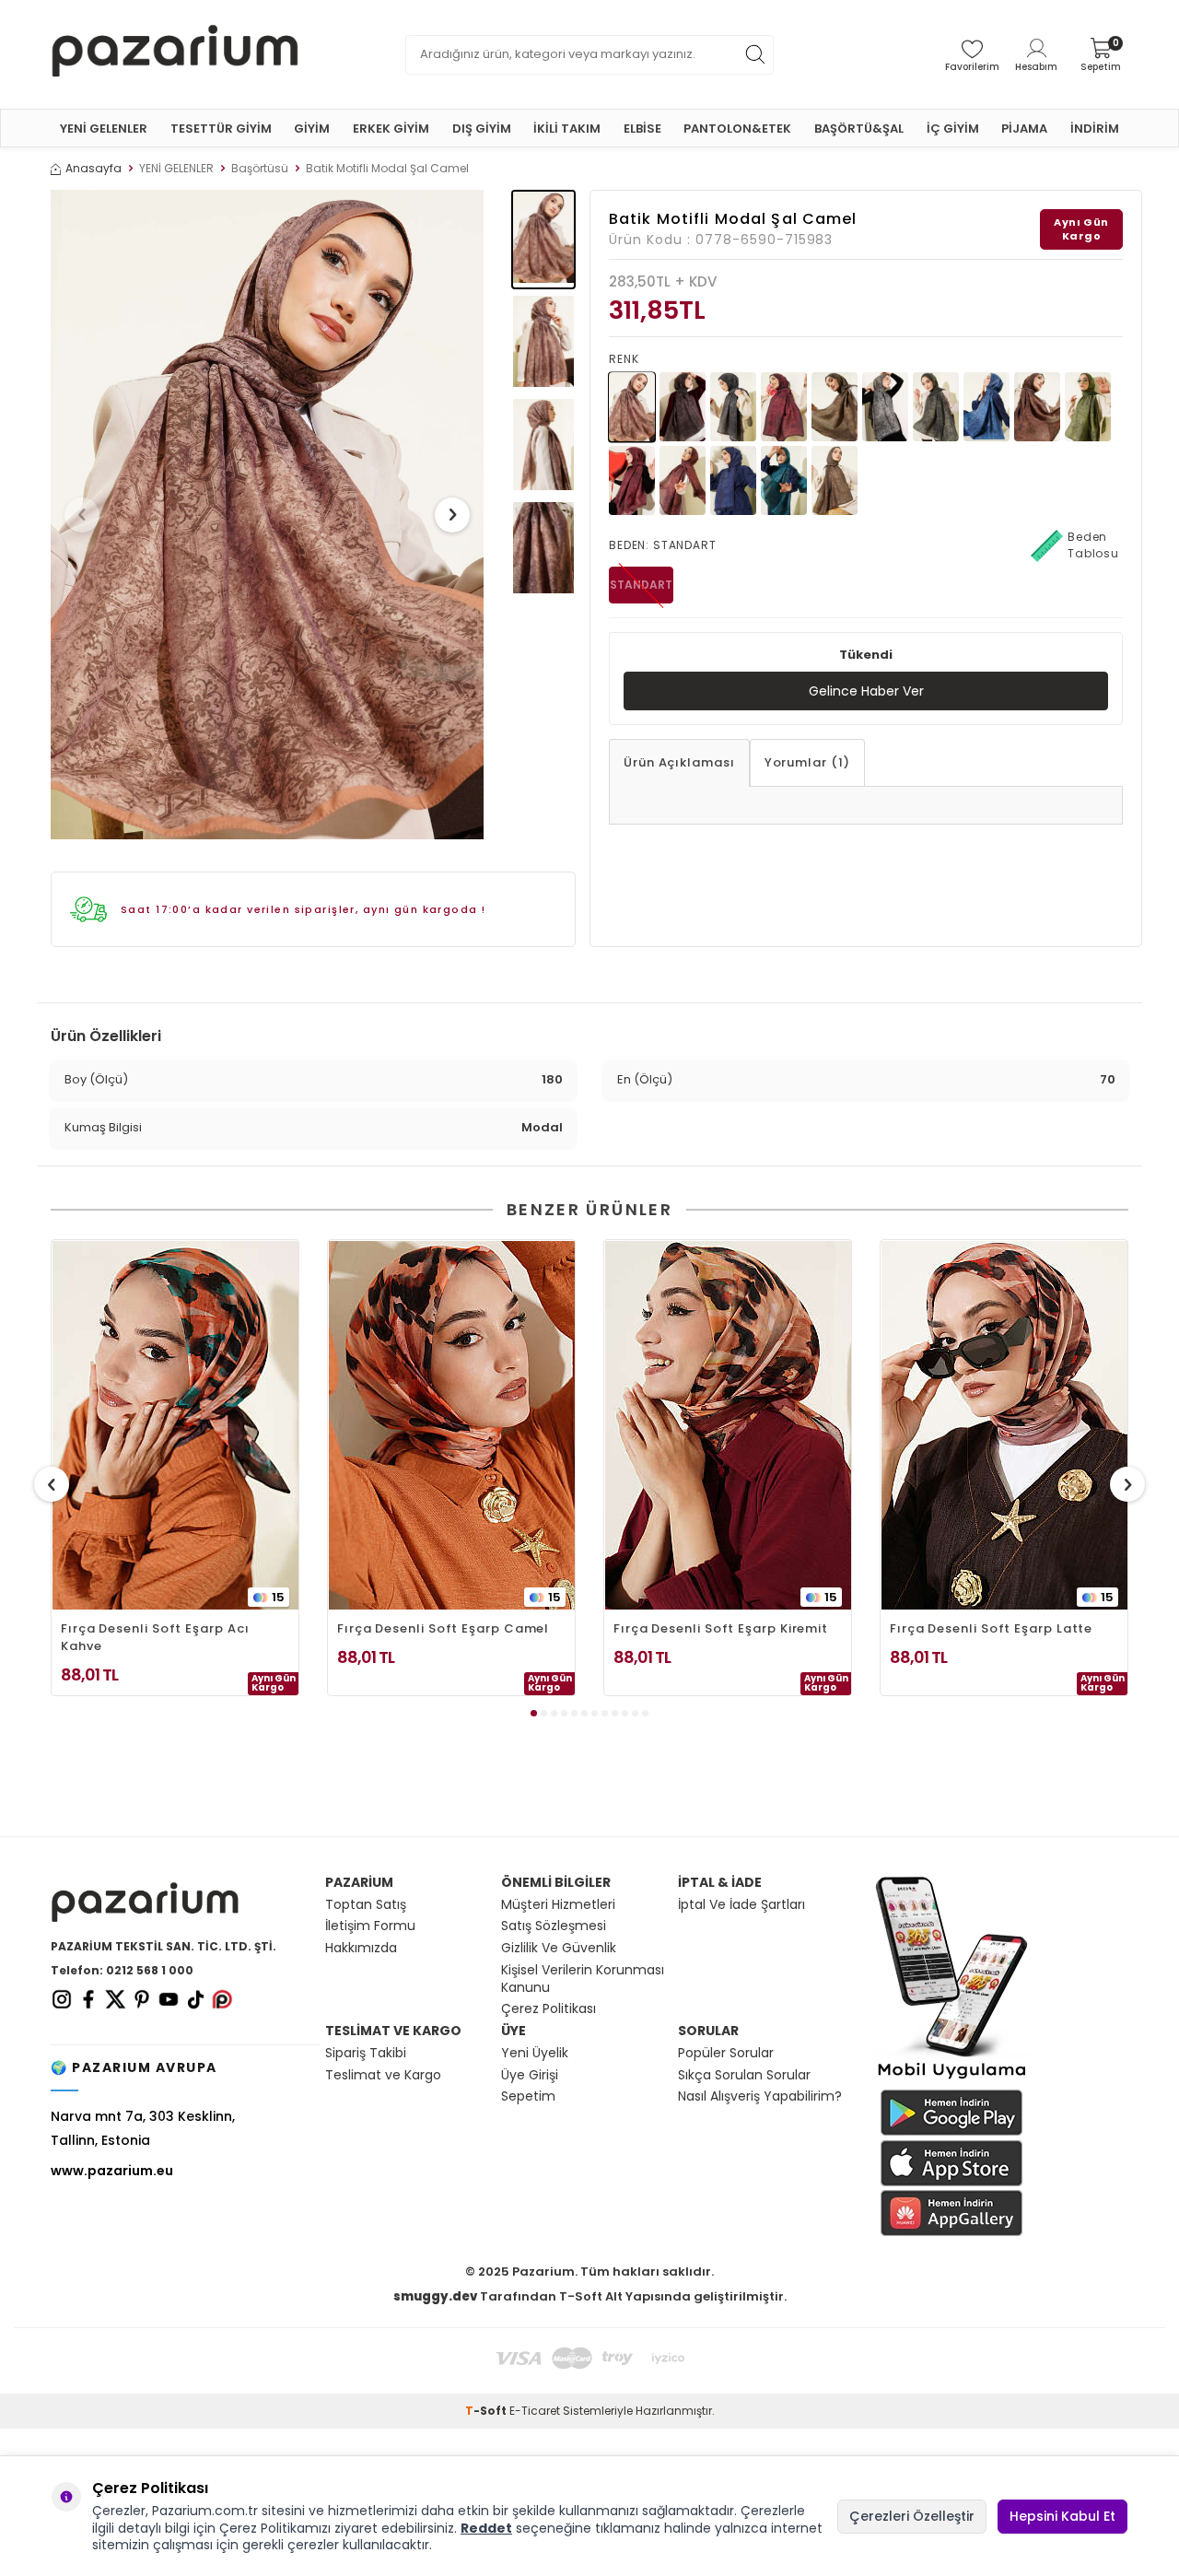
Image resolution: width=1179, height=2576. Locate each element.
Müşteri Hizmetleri (558, 1905)
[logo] (175, 54)
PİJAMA (1024, 129)
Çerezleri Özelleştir (912, 2516)
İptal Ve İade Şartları (741, 1905)
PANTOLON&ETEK (737, 129)
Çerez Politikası (549, 2009)
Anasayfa (93, 169)
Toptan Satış (366, 1905)
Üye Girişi (530, 2075)
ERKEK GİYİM (391, 129)
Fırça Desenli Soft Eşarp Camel (443, 1628)
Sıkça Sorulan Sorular (744, 2075)
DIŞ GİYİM (482, 129)
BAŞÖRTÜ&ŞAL (859, 129)
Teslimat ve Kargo (383, 2075)
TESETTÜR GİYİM (221, 129)
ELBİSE (642, 129)
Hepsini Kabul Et (1062, 2516)
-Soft (487, 2411)
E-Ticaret (535, 2411)
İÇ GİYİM (953, 129)
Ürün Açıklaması (679, 762)
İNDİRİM (1095, 129)
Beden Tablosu (1093, 545)
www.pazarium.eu (112, 2171)
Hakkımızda (361, 1948)
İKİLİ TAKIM (567, 129)
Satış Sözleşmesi (554, 1926)
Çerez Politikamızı (275, 2528)
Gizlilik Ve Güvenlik (559, 1948)
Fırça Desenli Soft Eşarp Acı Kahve (155, 1637)
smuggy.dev (435, 2296)
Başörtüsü (260, 169)
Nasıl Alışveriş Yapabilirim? (760, 2096)
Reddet (486, 2528)
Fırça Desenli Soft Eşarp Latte (991, 1628)
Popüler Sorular (726, 2053)
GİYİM (312, 129)
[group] (267, 515)
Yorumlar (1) (807, 762)
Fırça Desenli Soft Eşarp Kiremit (721, 1628)
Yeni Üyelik (535, 2053)
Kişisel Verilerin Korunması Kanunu (583, 1979)
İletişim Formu (370, 1926)
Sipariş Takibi (366, 2053)
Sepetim (528, 2096)
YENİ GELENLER (104, 129)
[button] (82, 515)
